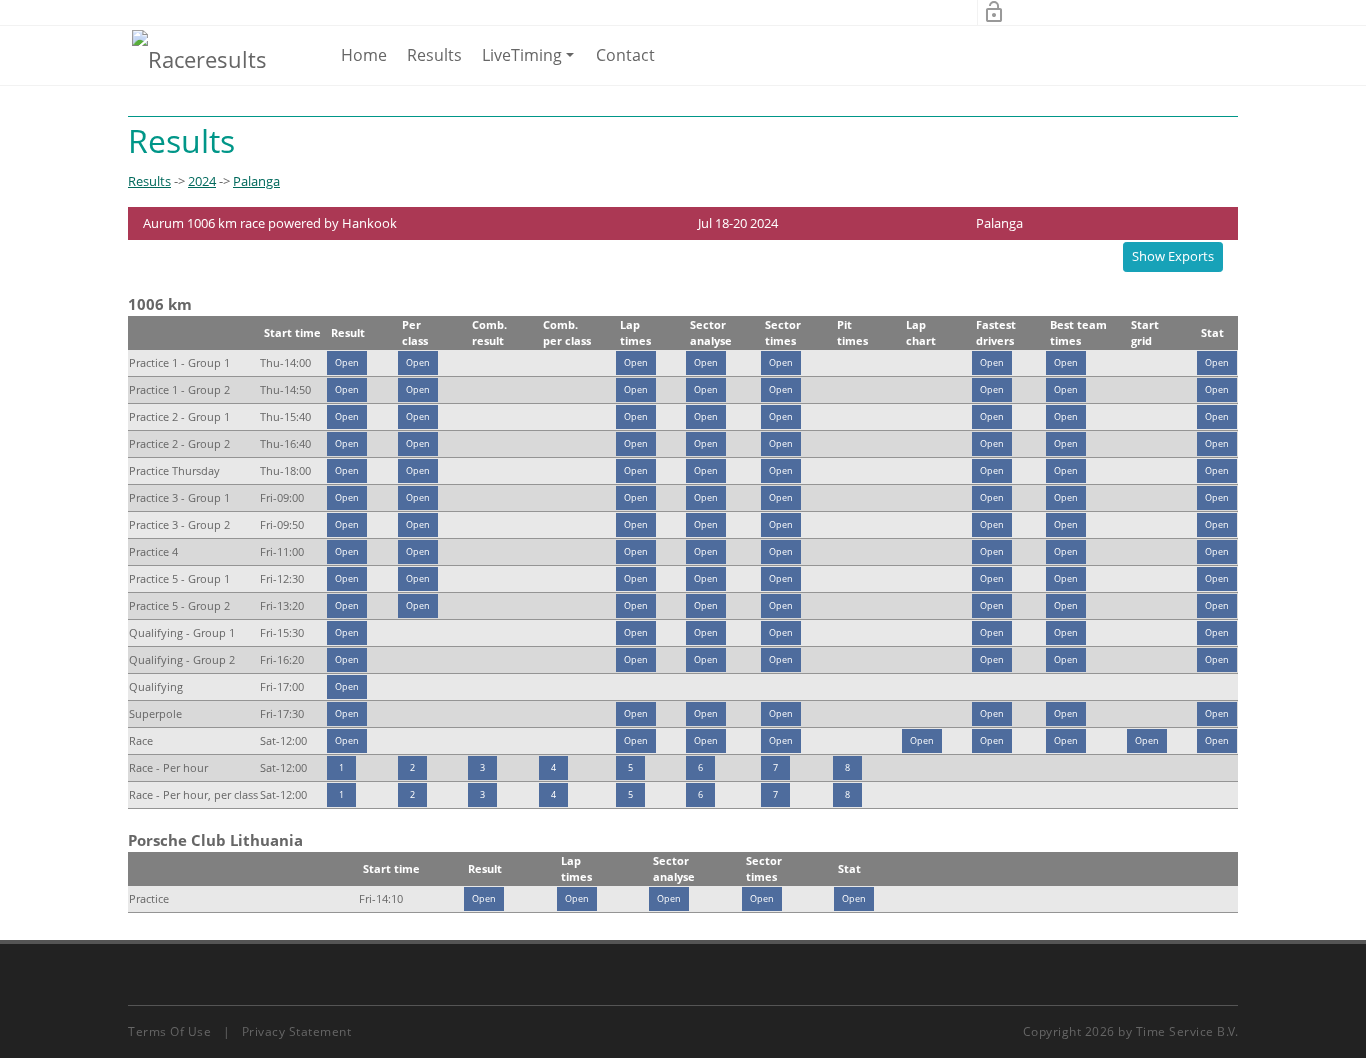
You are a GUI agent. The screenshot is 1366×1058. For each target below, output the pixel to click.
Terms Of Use (169, 1031)
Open (347, 362)
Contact (625, 55)
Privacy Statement (297, 1031)
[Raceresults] (199, 58)
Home (364, 55)
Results (434, 55)
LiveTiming (531, 64)
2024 (202, 181)
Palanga (256, 181)
